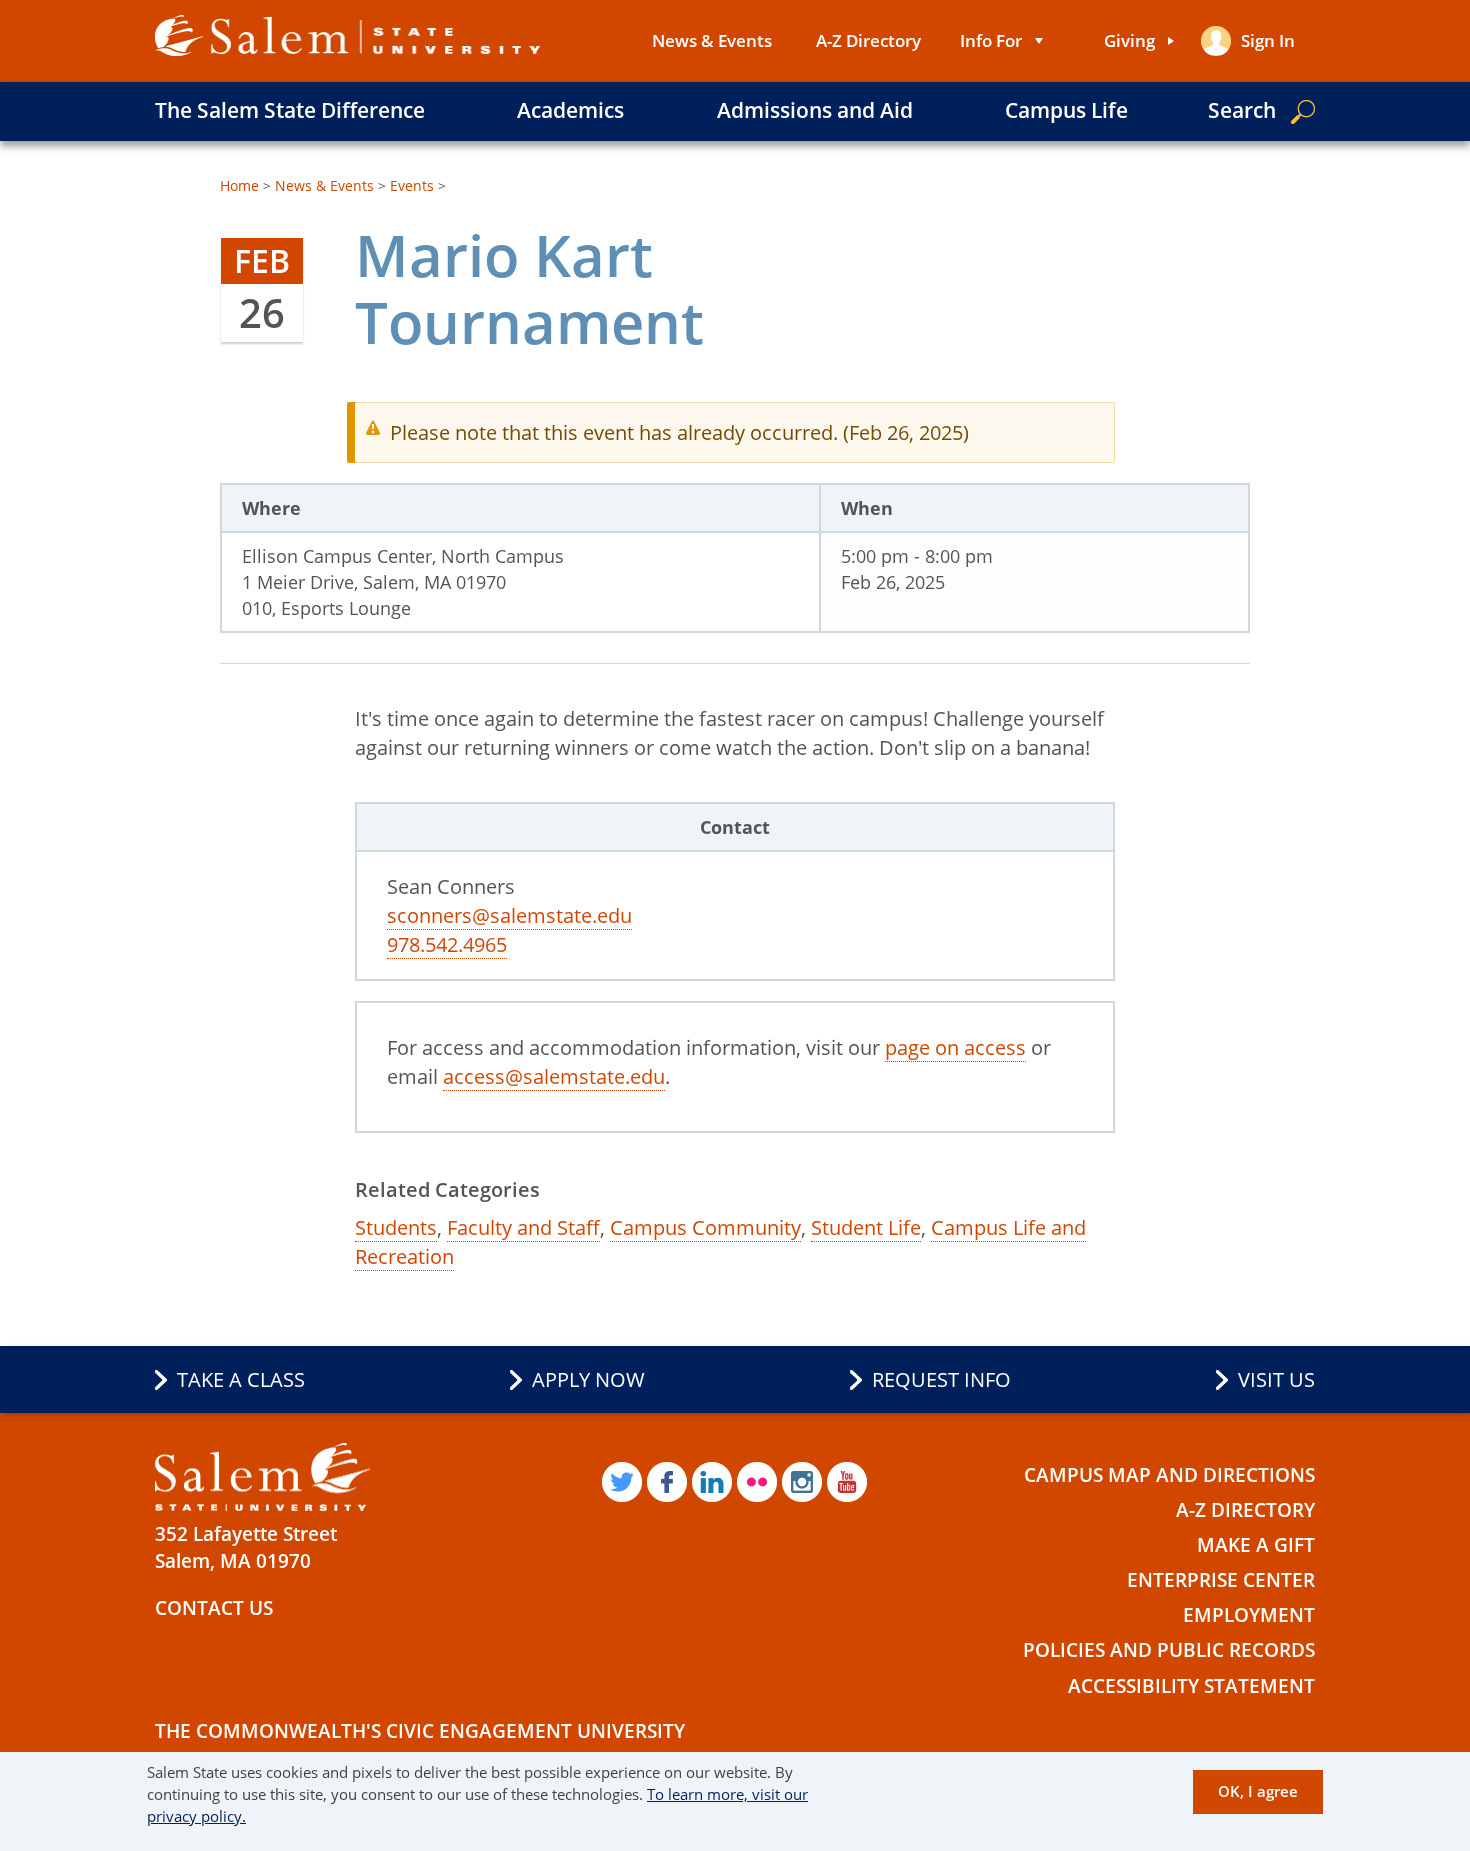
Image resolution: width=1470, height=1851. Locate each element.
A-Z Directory (868, 40)
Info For (991, 40)
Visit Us (1276, 1379)
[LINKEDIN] (712, 1482)
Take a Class (241, 1379)
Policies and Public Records (1169, 1650)
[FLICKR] (757, 1482)
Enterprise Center (1221, 1580)
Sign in (1268, 40)
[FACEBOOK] (667, 1482)
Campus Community (705, 1227)
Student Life (866, 1227)
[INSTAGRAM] (802, 1482)
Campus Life (1066, 110)
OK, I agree (1258, 1791)
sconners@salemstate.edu (509, 915)
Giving (1129, 40)
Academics (570, 110)
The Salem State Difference (290, 110)
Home (239, 185)
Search (1242, 110)
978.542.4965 (447, 944)
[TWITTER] (622, 1482)
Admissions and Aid (815, 110)
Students (396, 1227)
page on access (955, 1047)
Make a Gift (1256, 1545)
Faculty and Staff (523, 1227)
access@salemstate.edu (554, 1076)
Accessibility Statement (1191, 1686)
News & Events (712, 40)
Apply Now (588, 1379)
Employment (1249, 1615)
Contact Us (214, 1608)
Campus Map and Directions (1169, 1475)
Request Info (941, 1379)
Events (412, 185)
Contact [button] (735, 827)
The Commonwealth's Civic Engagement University (420, 1731)
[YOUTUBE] (847, 1482)
